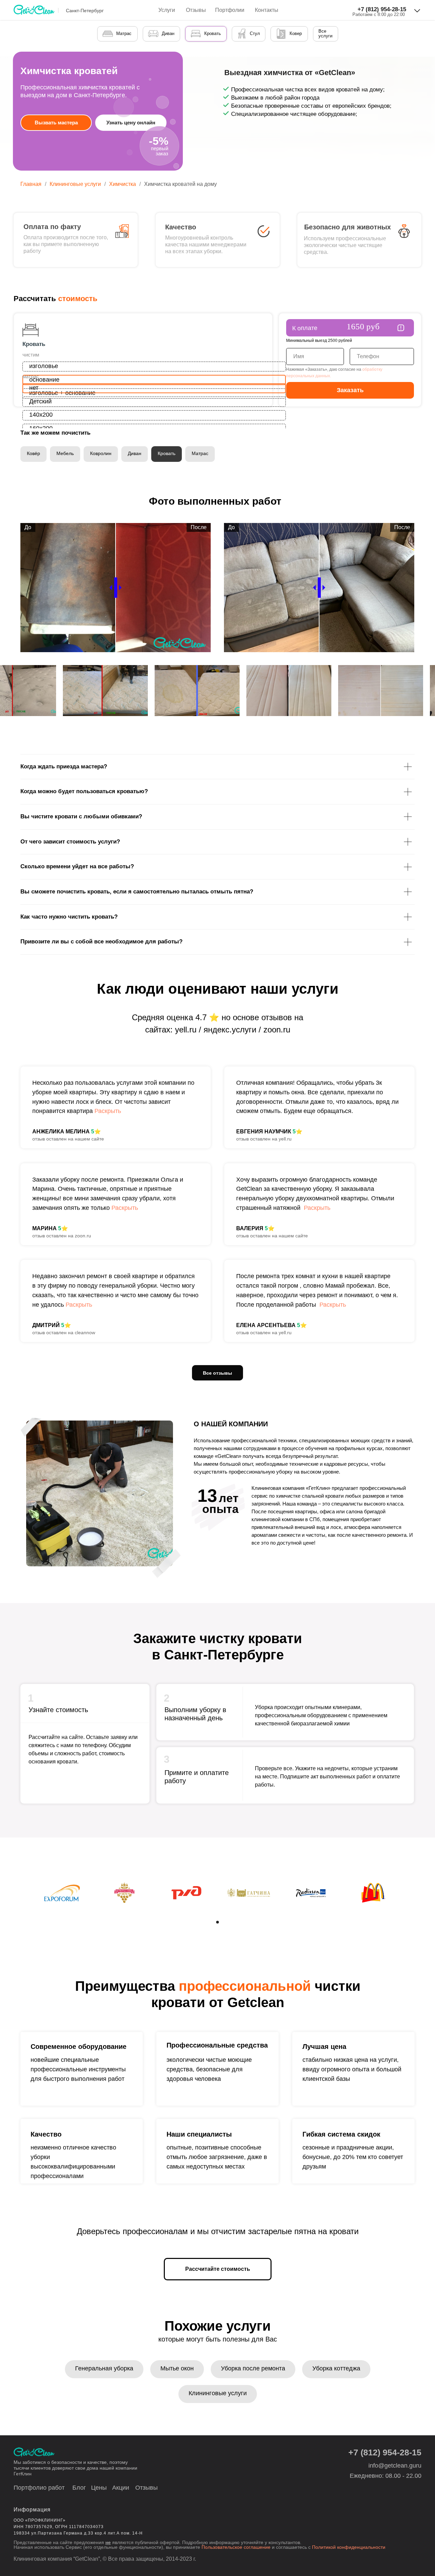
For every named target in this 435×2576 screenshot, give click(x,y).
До (28, 527)
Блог (79, 2488)
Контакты (267, 10)
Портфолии (230, 10)
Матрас (200, 453)
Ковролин (101, 453)
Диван (135, 453)
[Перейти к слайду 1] (217, 1922)
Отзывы (196, 10)
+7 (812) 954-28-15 (382, 9)
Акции (121, 2488)
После (199, 527)
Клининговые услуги (75, 184)
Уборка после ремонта (253, 2368)
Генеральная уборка (104, 2368)
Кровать (167, 453)
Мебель (65, 453)
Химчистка (123, 184)
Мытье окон (177, 2368)
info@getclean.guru (395, 2466)
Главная (31, 184)
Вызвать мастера (56, 123)
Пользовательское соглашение (237, 2547)
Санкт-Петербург (85, 11)
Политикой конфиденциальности (349, 2547)
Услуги (167, 10)
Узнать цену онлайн (131, 123)
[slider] (116, 588)
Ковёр (33, 453)
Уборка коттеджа (336, 2368)
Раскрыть (108, 1111)
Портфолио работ (39, 2488)
